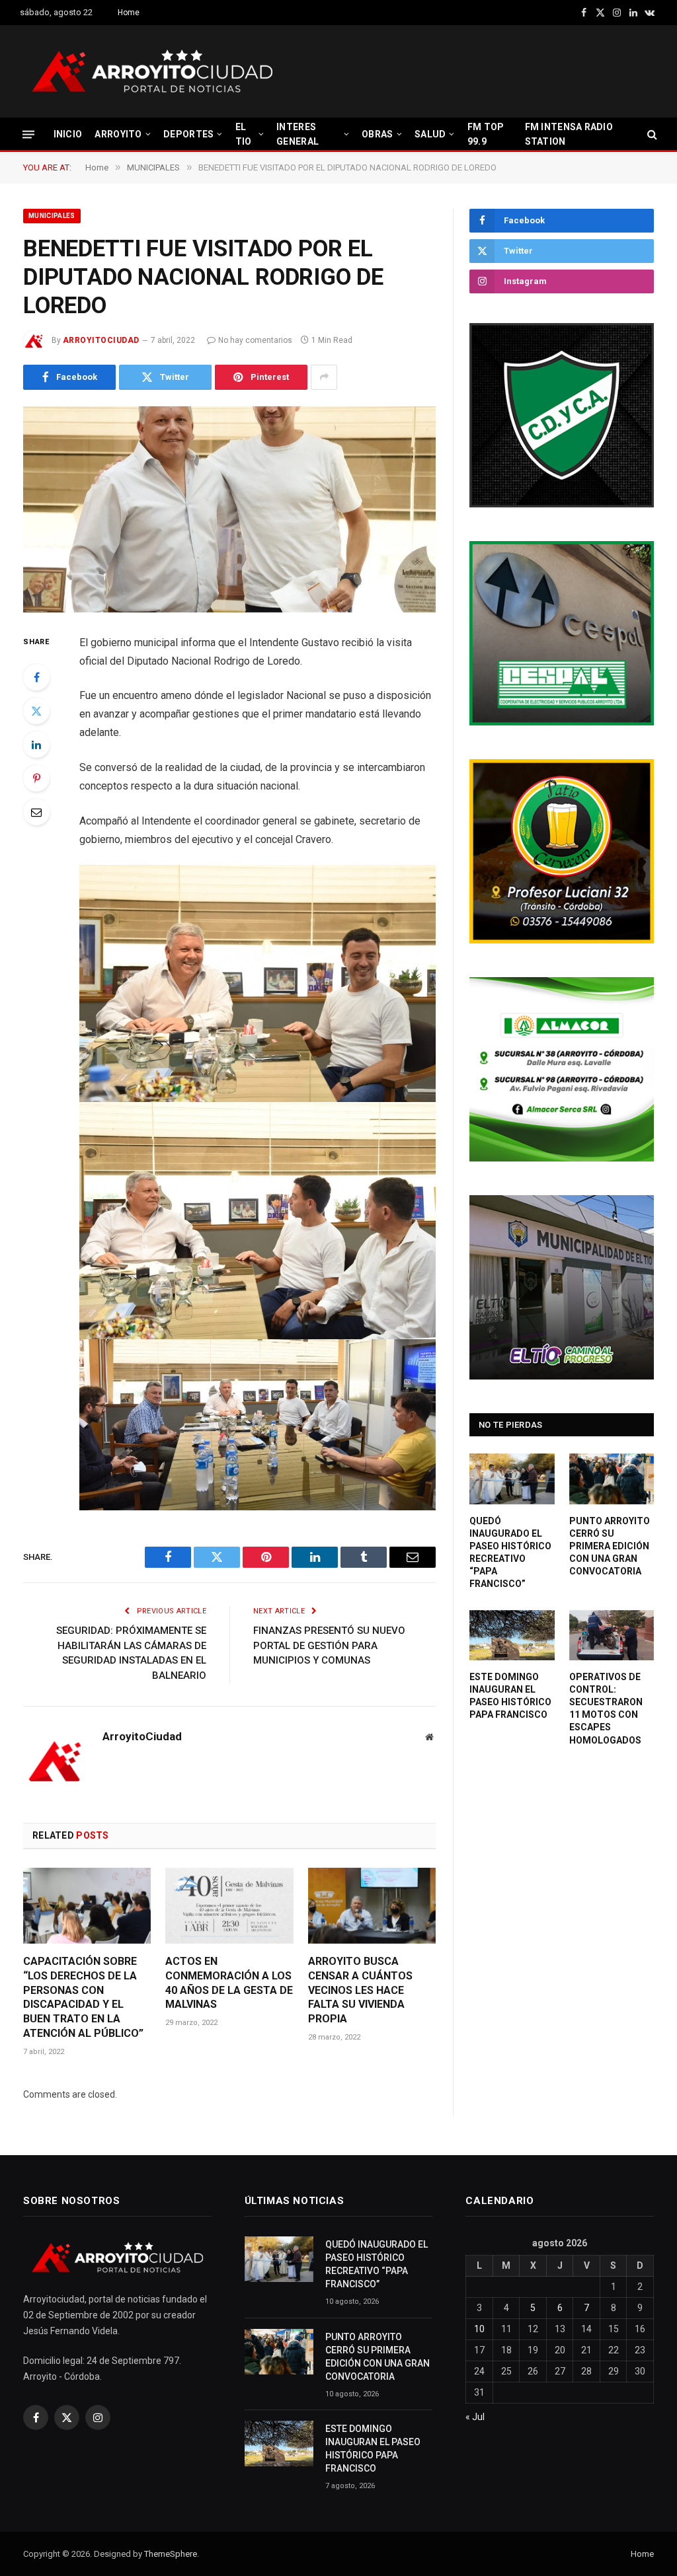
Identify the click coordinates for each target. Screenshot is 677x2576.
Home (129, 13)
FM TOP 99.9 (486, 134)
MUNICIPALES (52, 216)
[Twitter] (36, 711)
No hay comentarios (255, 340)
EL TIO (244, 134)
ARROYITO (118, 134)
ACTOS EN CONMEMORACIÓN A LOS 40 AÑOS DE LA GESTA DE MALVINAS (229, 1983)
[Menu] (28, 134)
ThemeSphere (171, 2554)
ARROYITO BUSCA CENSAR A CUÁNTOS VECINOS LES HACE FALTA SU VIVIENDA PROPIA (360, 1990)
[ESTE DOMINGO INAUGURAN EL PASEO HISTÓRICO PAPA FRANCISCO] (512, 1635)
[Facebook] (36, 677)
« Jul (475, 2417)
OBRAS (377, 134)
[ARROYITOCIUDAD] (152, 71)
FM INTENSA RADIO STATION (569, 134)
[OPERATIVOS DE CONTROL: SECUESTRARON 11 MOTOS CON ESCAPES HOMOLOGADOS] (612, 1635)
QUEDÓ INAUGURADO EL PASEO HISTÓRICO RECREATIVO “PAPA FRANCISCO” (510, 1552)
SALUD (430, 134)
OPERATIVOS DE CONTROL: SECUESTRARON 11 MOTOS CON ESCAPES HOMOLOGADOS (606, 1708)
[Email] (36, 812)
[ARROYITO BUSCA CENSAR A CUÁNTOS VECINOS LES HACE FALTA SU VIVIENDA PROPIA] (372, 1906)
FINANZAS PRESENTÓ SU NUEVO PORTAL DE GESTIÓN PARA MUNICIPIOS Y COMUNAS (329, 1645)
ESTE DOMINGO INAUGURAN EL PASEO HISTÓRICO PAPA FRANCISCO (510, 1696)
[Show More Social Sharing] (324, 377)
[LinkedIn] (36, 745)
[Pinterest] (36, 778)
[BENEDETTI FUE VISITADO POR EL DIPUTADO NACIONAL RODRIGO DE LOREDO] (229, 509)
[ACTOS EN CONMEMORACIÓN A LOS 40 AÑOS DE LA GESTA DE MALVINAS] (229, 1906)
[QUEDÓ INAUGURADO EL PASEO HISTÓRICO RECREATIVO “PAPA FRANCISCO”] (512, 1479)
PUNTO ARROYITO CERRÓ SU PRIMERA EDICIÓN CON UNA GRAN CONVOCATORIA (610, 1546)
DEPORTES (188, 134)
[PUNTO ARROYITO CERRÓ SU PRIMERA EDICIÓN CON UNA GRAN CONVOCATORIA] (612, 1479)
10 (479, 2329)
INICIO (68, 134)
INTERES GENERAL (298, 134)
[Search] (651, 134)
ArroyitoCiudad (101, 340)
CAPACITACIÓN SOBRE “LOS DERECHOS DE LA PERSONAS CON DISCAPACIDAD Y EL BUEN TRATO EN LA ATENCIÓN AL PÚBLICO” (83, 1997)
